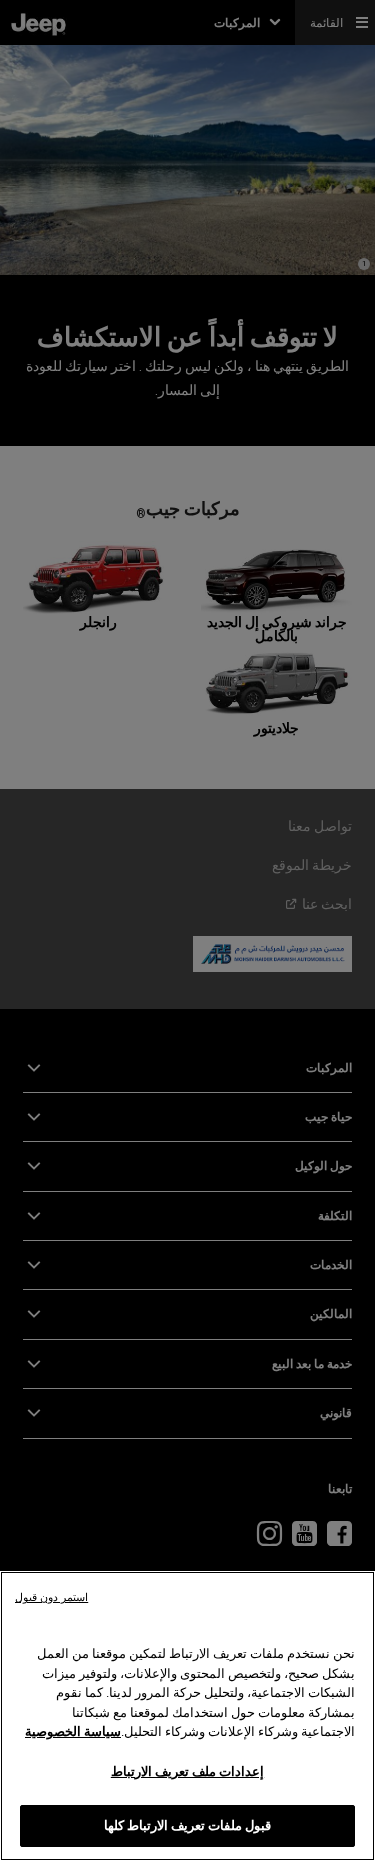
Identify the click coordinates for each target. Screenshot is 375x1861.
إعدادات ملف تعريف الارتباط (187, 1771)
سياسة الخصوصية (73, 1731)
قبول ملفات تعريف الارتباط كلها (188, 1825)
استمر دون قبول (51, 1597)
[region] (187, 1716)
